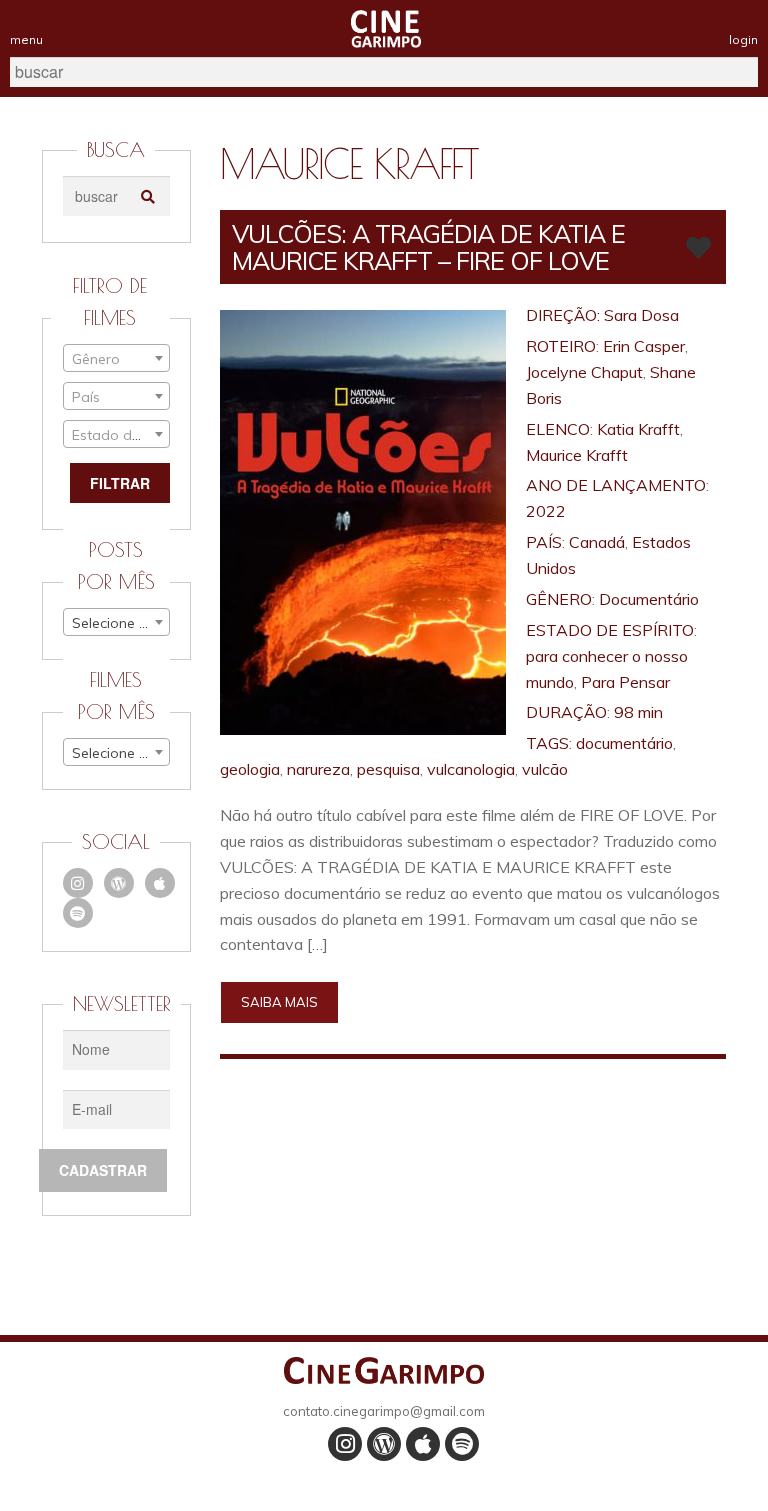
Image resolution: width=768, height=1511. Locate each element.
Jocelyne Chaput (584, 372)
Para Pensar (625, 682)
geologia (250, 769)
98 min (638, 712)
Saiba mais (279, 1002)
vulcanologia (471, 769)
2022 (546, 511)
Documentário (649, 599)
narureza (318, 769)
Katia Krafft (638, 429)
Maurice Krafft (577, 455)
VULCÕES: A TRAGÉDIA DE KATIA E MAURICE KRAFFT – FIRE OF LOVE (428, 247)
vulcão (545, 769)
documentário (624, 743)
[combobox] (116, 358)
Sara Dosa (641, 315)
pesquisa (388, 769)
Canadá (597, 542)
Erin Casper (644, 346)
